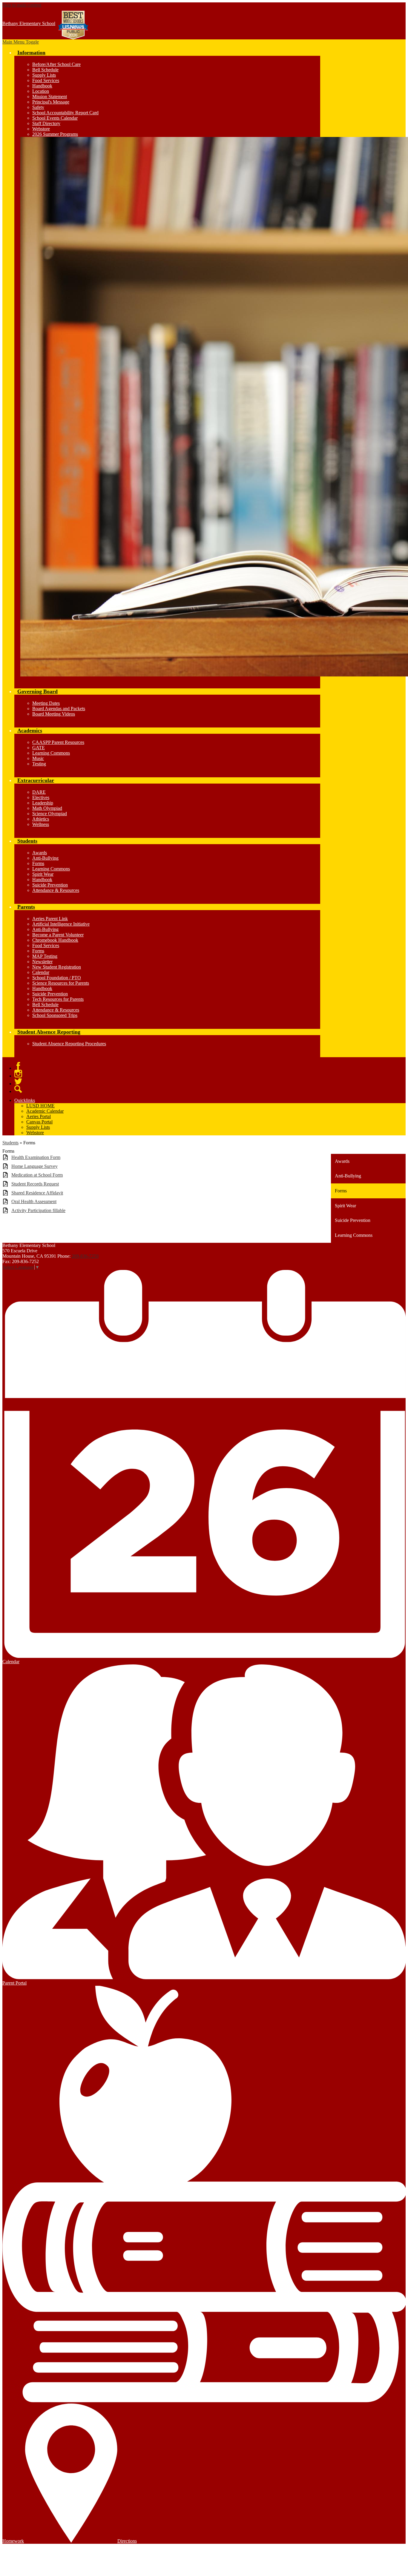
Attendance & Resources (56, 890)
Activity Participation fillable (38, 1210)
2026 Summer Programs (55, 134)
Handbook (42, 86)
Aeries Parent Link (50, 919)
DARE (39, 792)
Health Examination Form (36, 1157)
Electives (41, 797)
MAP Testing (45, 956)
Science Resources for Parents (61, 983)
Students (10, 1143)
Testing (39, 764)
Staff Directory (46, 123)
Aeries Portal (39, 1116)
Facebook (18, 1066)
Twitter (18, 1081)
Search (18, 1089)
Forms (38, 863)
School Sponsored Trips (55, 1015)
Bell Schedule (45, 70)
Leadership (43, 803)
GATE (39, 748)
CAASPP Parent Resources (58, 742)
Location (41, 91)
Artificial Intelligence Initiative (61, 924)
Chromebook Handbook (55, 940)
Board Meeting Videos (54, 714)
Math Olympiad (47, 808)
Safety (38, 107)
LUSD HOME (40, 1106)
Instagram (18, 1074)
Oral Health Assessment (34, 1201)
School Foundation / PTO (57, 978)
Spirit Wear (43, 874)
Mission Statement (50, 97)
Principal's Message (51, 102)
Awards (40, 853)
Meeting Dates (46, 703)
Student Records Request (35, 1184)
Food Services (46, 80)
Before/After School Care (56, 64)
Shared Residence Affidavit (37, 1193)
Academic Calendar (45, 1111)
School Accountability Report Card (65, 113)
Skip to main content (22, 5)
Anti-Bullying (45, 858)
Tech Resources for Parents (58, 999)
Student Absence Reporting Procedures (69, 1044)
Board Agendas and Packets (59, 709)
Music (38, 758)
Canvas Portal (39, 1122)
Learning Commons (51, 753)
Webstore (41, 129)
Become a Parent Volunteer (58, 935)
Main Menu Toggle (21, 42)
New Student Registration (57, 967)
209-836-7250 (85, 1256)
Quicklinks (25, 1100)
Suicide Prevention (50, 885)
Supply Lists (44, 75)
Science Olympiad (50, 814)
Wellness (41, 824)
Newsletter (42, 962)
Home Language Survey (34, 1166)
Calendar (41, 972)
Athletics (41, 819)
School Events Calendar (55, 118)
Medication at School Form (37, 1175)
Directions (127, 2541)
